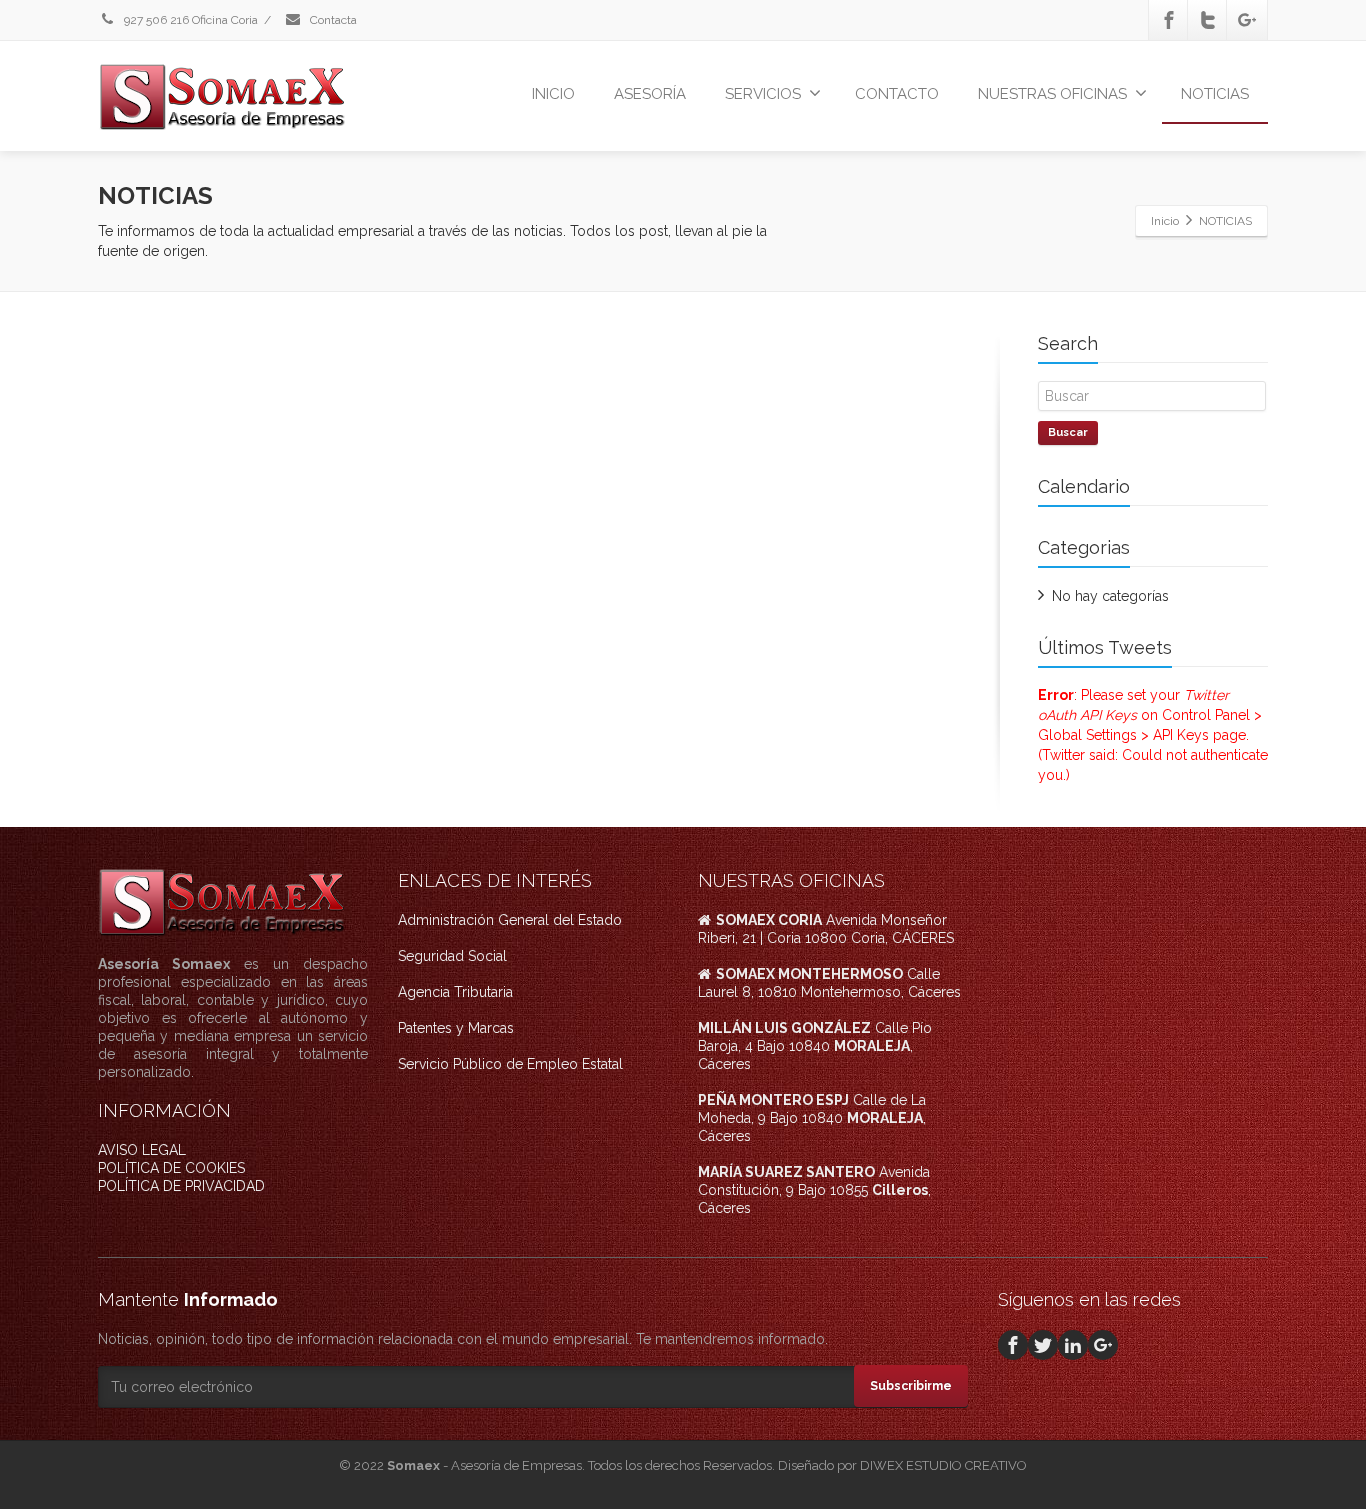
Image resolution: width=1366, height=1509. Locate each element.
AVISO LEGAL (142, 1150)
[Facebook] (1169, 20)
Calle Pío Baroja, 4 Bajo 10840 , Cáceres (815, 1046)
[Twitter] (1208, 20)
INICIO (553, 94)
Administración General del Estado (510, 920)
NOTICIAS (1215, 94)
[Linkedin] (1073, 1345)
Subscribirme (911, 1386)
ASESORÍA (650, 94)
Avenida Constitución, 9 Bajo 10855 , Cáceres (814, 1190)
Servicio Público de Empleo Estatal (510, 1064)
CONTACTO (897, 94)
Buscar (1068, 432)
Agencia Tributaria (455, 992)
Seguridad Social (452, 956)
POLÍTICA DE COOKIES (171, 1168)
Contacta (332, 20)
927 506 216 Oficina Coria (189, 20)
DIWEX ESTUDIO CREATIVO (943, 1465)
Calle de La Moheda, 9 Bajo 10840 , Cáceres (812, 1118)
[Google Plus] (1247, 20)
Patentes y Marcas (456, 1028)
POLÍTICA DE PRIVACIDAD (181, 1186)
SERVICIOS (763, 94)
